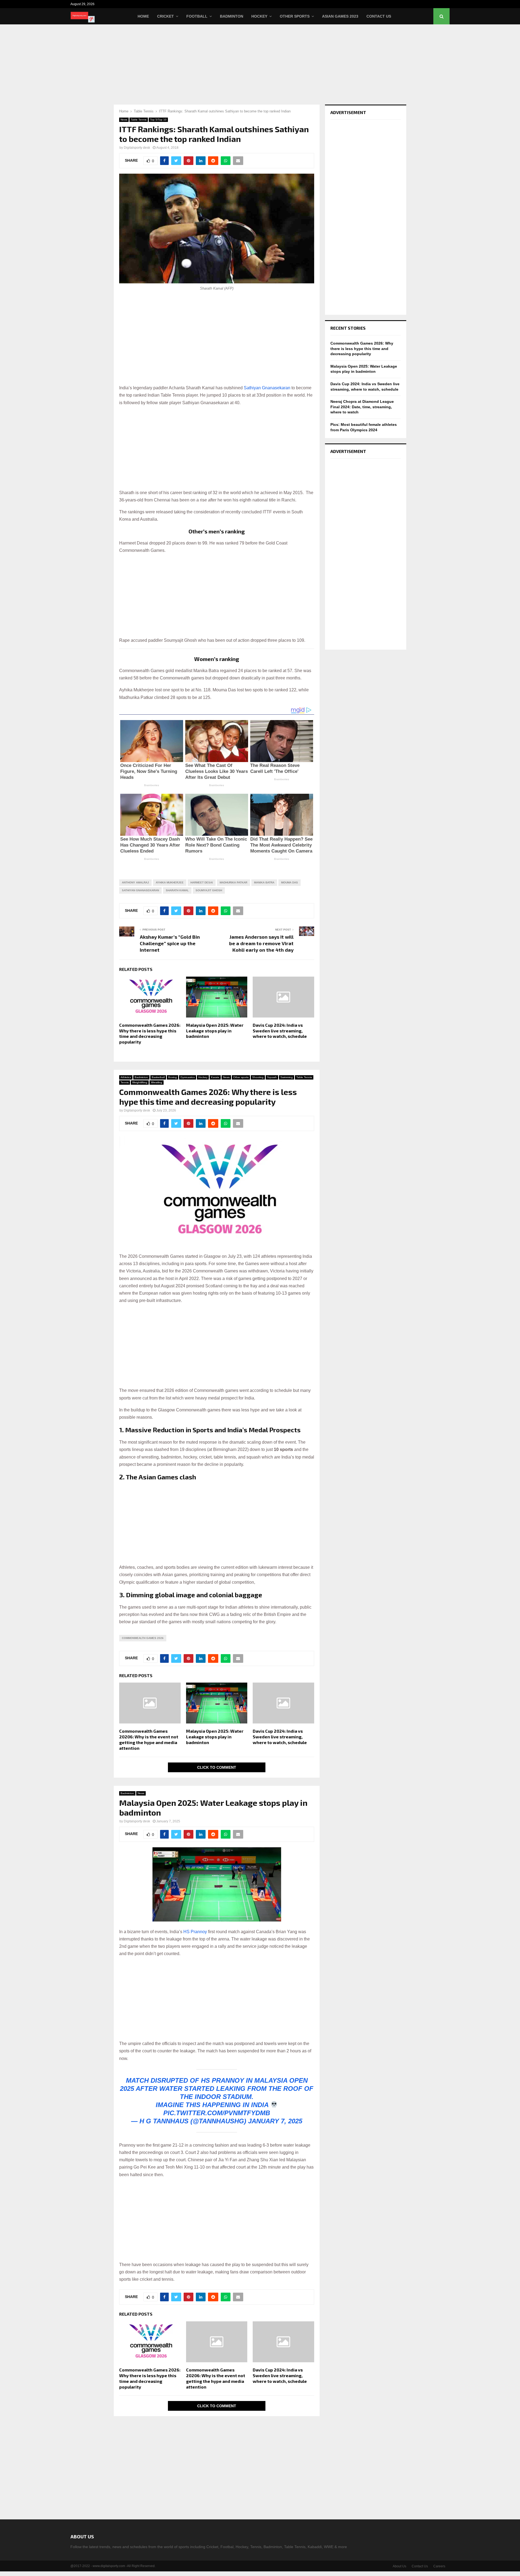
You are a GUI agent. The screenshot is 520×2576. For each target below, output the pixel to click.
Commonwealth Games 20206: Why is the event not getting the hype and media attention (149, 1739)
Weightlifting (140, 1082)
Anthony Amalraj (135, 882)
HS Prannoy (195, 1932)
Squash (272, 1077)
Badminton (232, 16)
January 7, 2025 (275, 2121)
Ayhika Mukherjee (170, 882)
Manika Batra (264, 882)
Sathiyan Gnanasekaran (267, 388)
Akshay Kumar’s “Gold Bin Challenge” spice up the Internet (170, 943)
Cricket (165, 16)
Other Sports (295, 16)
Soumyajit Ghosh (209, 890)
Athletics (126, 1077)
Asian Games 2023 (340, 16)
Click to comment (217, 1767)
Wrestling (157, 1082)
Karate (215, 1077)
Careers (439, 2566)
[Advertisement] (260, 64)
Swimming (287, 1077)
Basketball (158, 1077)
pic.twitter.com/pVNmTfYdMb (217, 2113)
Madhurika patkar (233, 882)
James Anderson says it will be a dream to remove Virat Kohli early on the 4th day (261, 943)
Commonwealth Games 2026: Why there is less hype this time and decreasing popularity (150, 1033)
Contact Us (379, 16)
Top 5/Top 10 (158, 120)
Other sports (241, 1077)
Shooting (258, 1077)
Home (143, 16)
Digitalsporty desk (137, 148)
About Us (399, 2566)
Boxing (173, 1077)
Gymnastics (188, 1077)
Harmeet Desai (202, 882)
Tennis (125, 1082)
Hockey (259, 16)
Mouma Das (290, 882)
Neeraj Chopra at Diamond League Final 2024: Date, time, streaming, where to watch (362, 407)
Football (197, 16)
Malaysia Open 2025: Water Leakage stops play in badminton (215, 1031)
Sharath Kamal (177, 890)
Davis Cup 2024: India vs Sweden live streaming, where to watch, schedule (280, 1031)
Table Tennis (139, 120)
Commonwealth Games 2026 (143, 1638)
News (124, 120)
